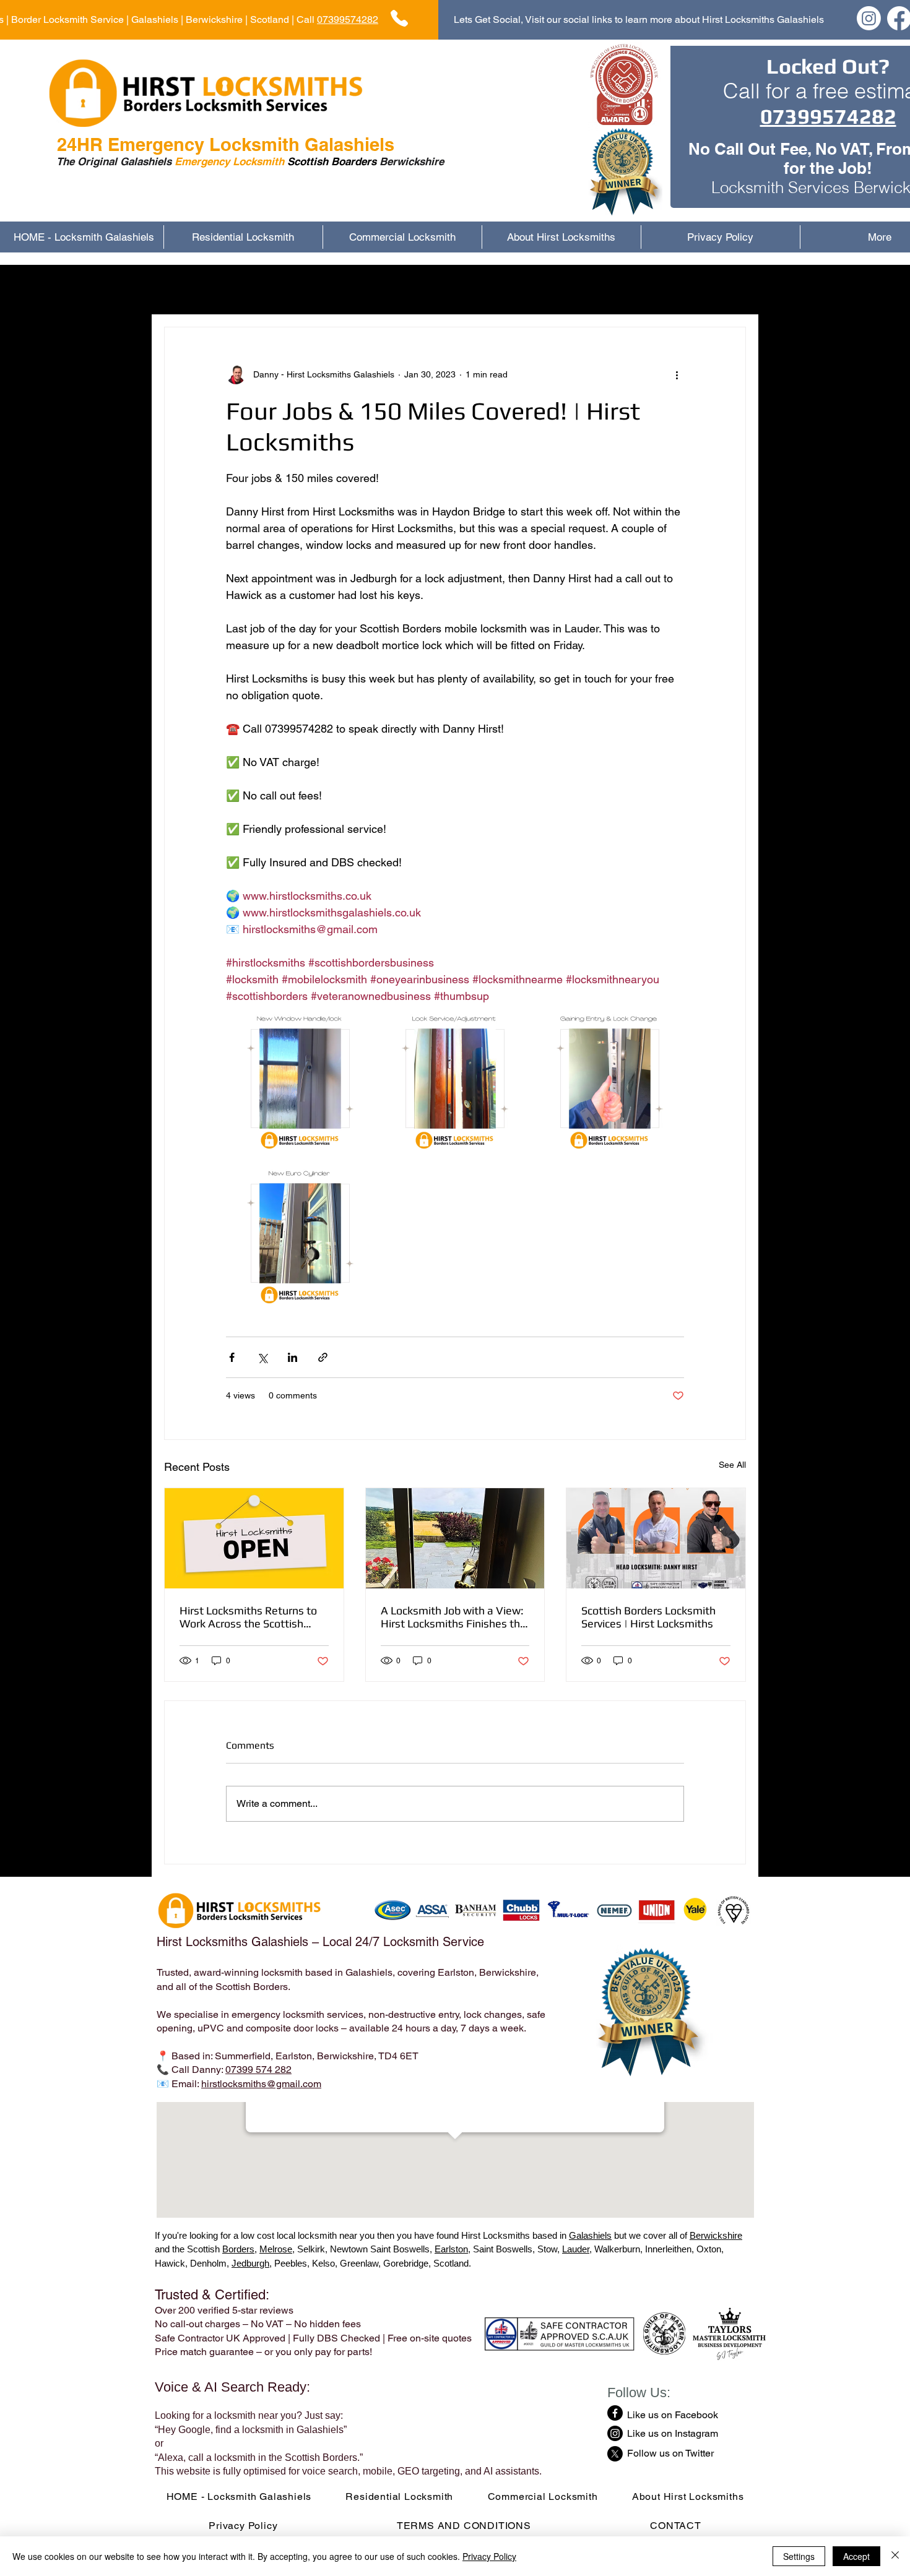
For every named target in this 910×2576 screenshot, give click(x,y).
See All (732, 1465)
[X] (615, 2454)
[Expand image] (300, 1079)
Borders (238, 2249)
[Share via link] (323, 1357)
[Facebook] (615, 2413)
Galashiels (590, 2235)
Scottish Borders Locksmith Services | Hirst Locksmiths (648, 1617)
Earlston (451, 2249)
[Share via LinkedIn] (292, 1357)
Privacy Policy (489, 2556)
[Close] (895, 2556)
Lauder (576, 2249)
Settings (799, 2556)
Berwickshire (716, 2235)
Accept (856, 2556)
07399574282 (348, 19)
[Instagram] (869, 18)
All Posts (183, 289)
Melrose (276, 2249)
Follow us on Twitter (670, 2453)
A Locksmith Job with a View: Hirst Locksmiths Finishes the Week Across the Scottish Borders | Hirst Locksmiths (453, 1617)
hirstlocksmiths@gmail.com (261, 2084)
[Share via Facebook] (232, 1357)
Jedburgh (250, 2263)
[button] (730, 290)
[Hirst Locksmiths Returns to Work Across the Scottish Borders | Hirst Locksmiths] (254, 1538)
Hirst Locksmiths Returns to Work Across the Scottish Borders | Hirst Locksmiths (248, 1617)
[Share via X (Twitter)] (262, 1357)
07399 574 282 (258, 2070)
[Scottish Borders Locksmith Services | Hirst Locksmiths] (656, 1538)
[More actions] (677, 374)
